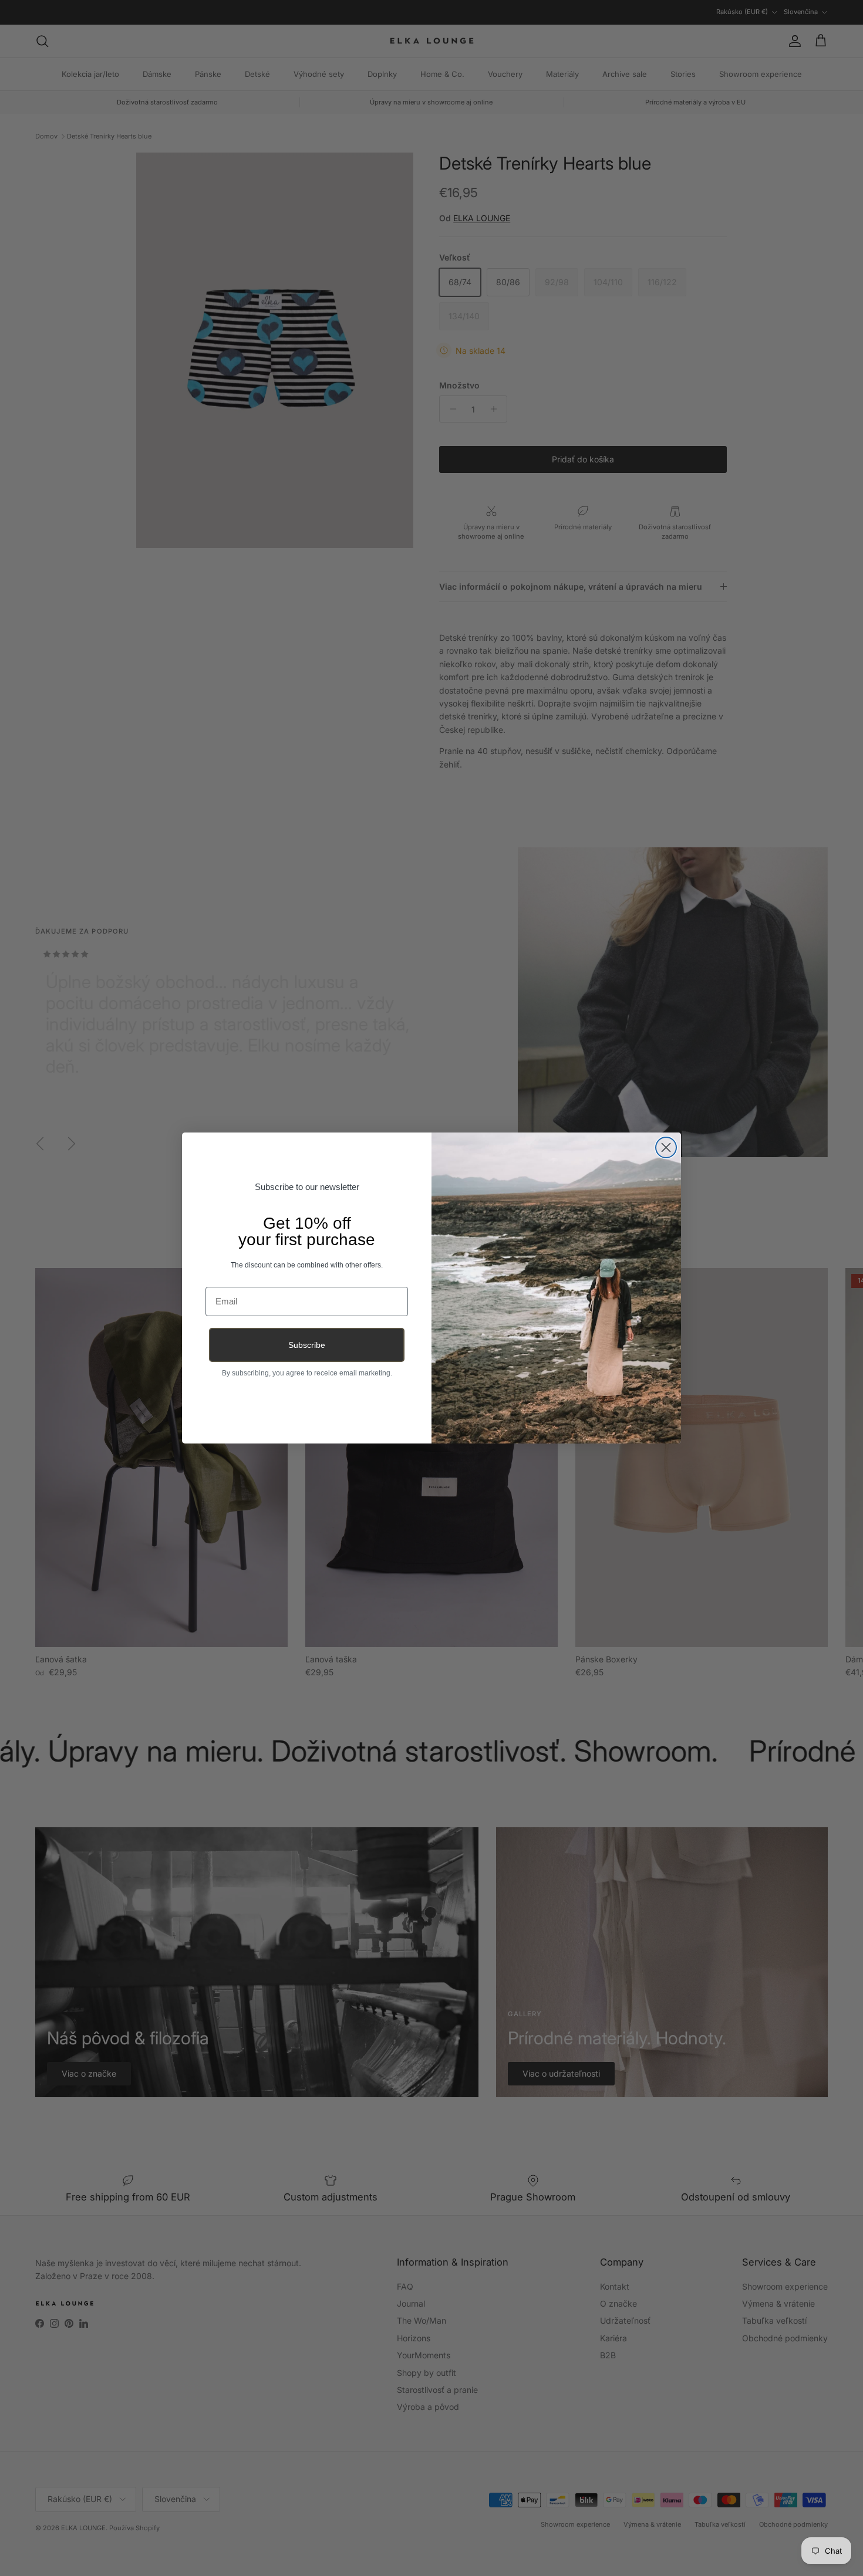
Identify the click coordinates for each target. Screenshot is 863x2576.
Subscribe (307, 1345)
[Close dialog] (666, 1147)
